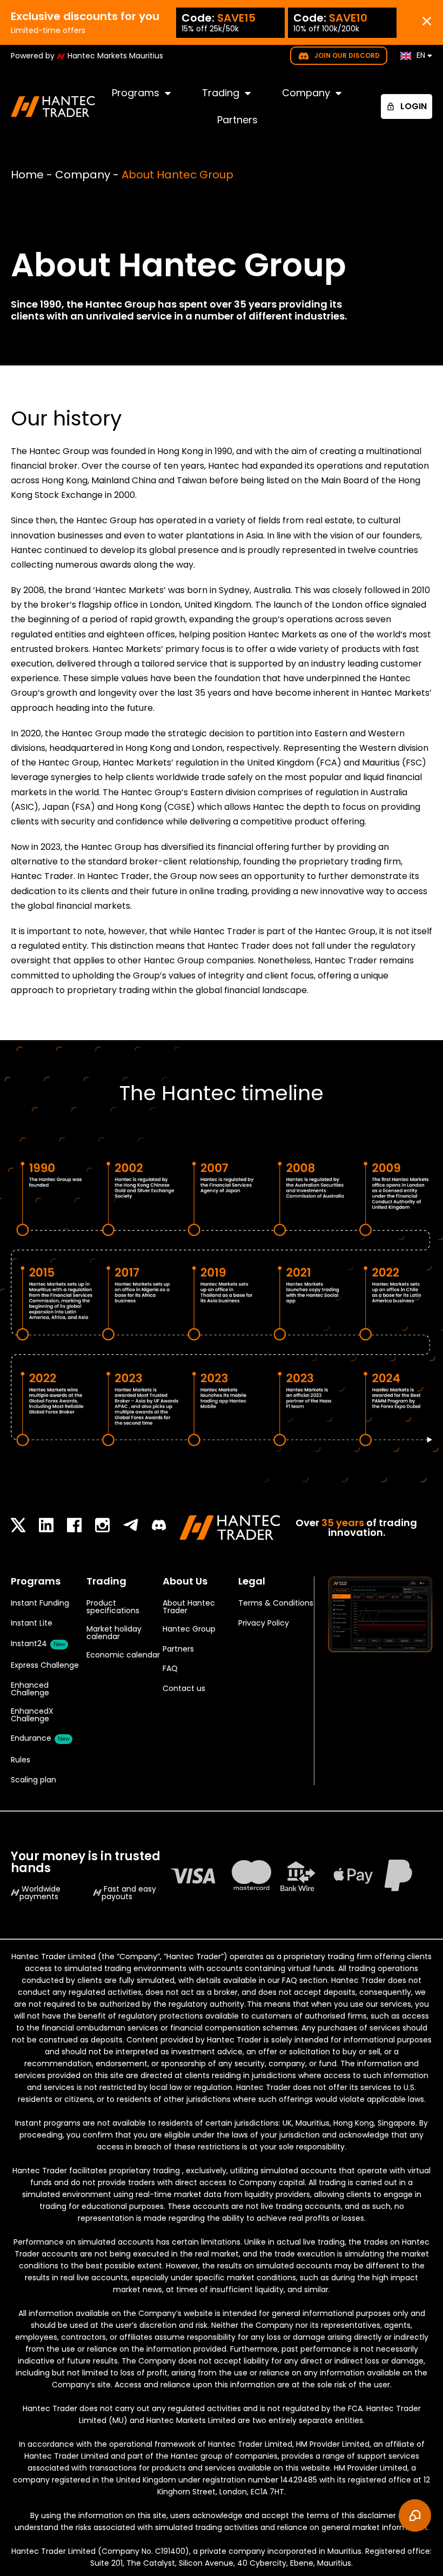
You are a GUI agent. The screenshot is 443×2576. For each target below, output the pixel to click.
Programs (136, 93)
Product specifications (113, 1607)
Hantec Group (189, 1629)
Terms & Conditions (276, 1603)
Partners (237, 120)
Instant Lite (32, 1623)
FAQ (170, 1668)
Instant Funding (40, 1603)
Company (306, 93)
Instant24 (38, 1643)
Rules (21, 1760)
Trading (221, 93)
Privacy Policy (264, 1623)
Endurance (40, 1738)
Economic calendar (123, 1655)
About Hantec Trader (189, 1607)
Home (27, 175)
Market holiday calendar (114, 1633)
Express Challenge (45, 1665)
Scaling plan (33, 1780)
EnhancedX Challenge (32, 1715)
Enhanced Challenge (30, 1689)
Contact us (184, 1688)
